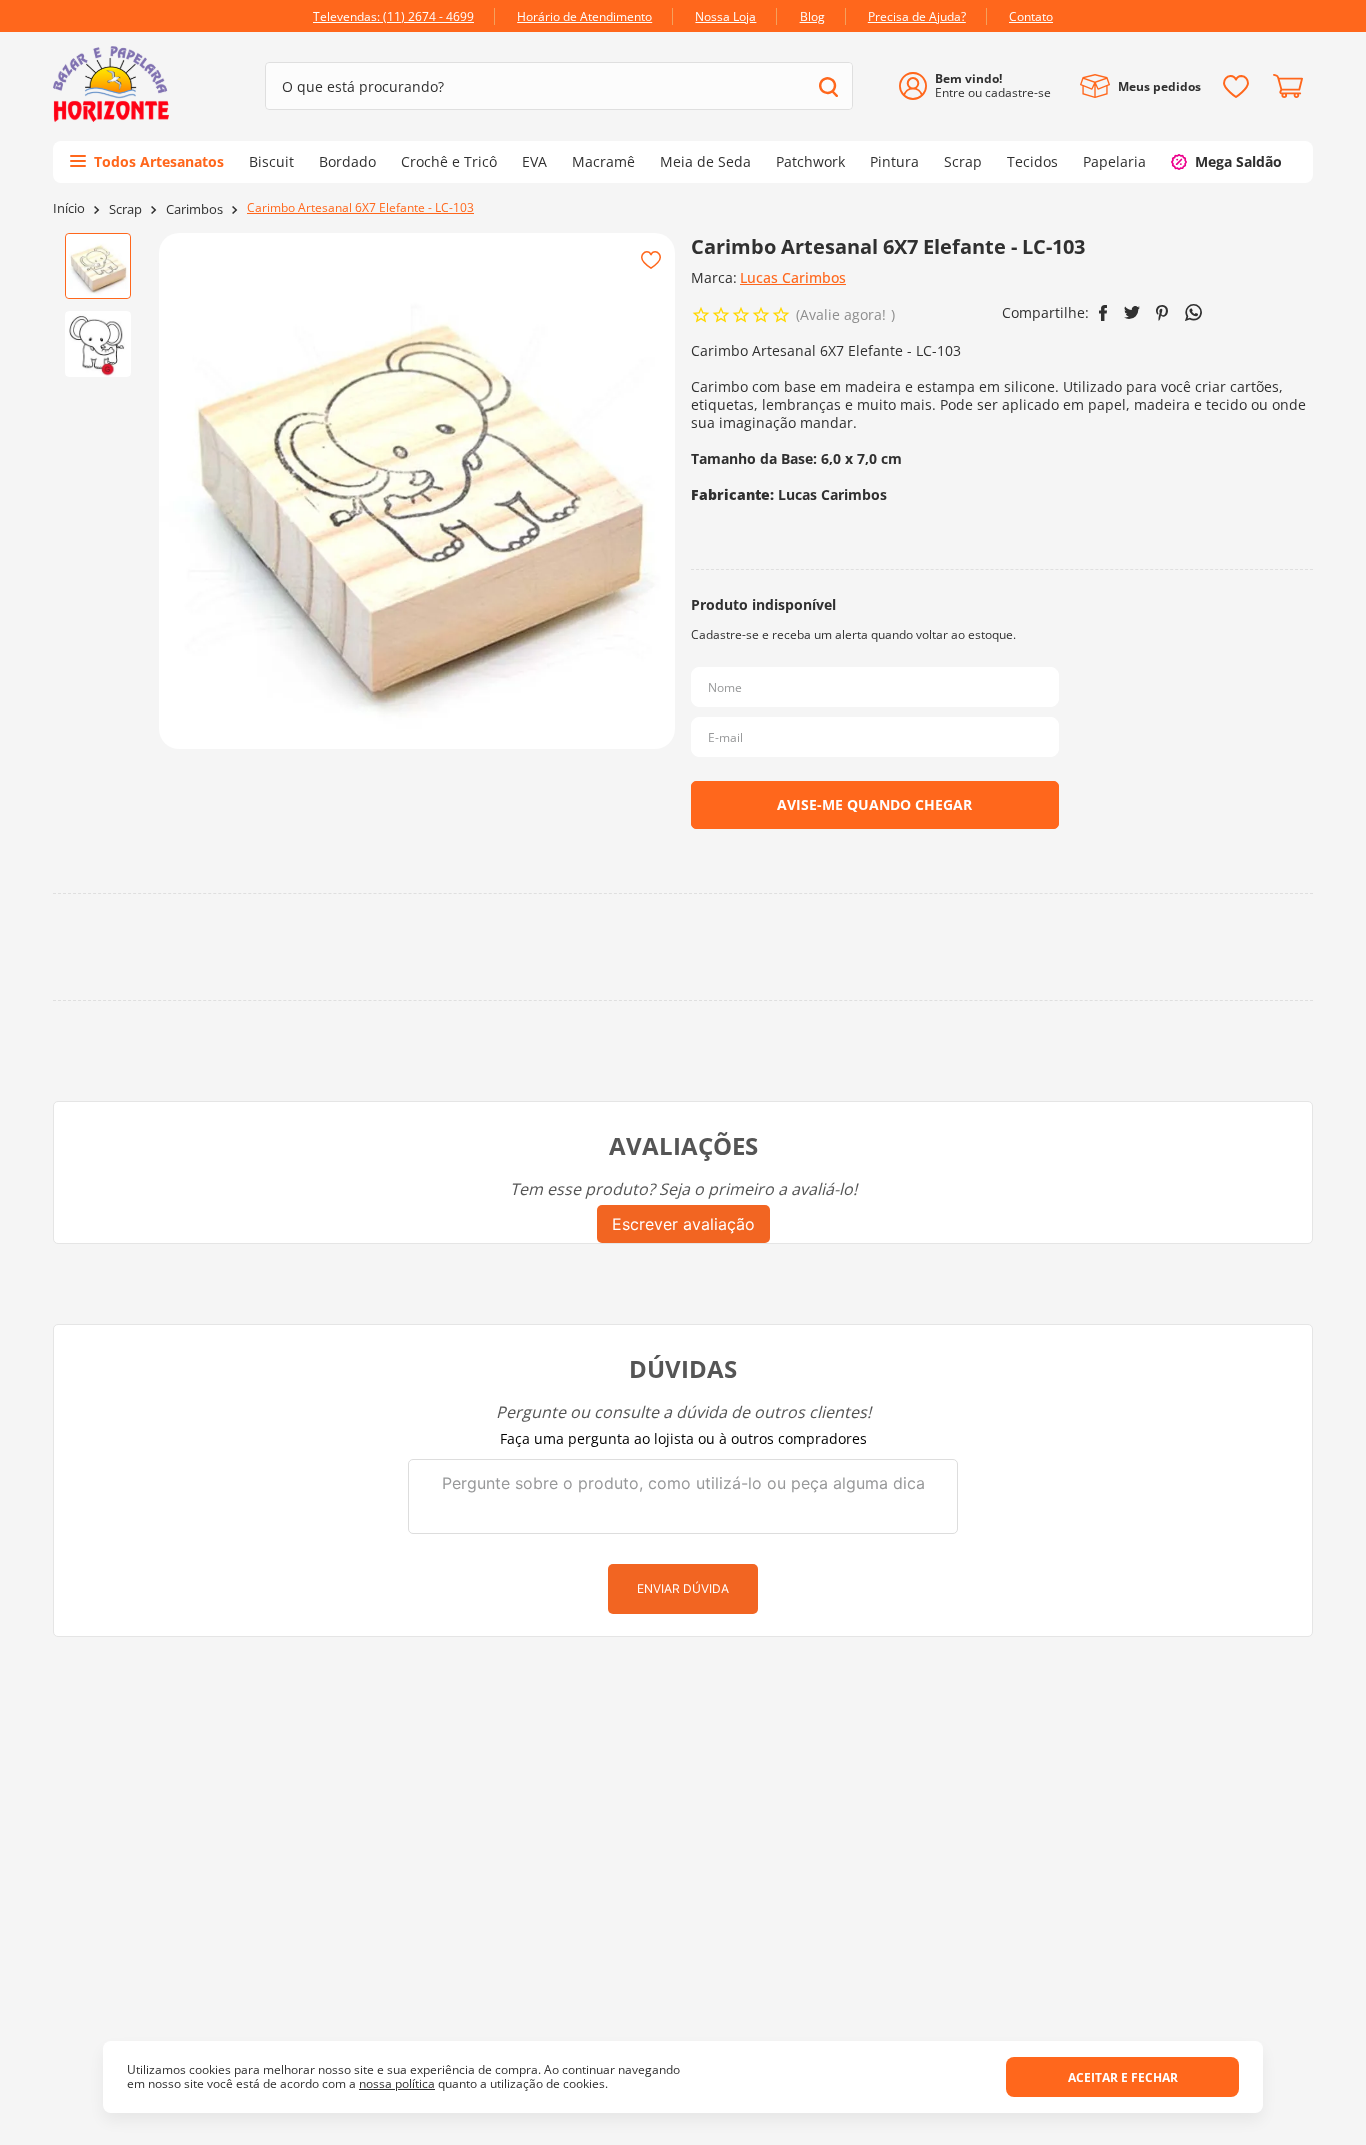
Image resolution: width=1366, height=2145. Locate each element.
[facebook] (1103, 313)
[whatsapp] (1193, 312)
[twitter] (1132, 312)
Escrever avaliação (683, 1224)
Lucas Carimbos (793, 277)
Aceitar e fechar (1123, 2077)
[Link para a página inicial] (69, 208)
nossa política (397, 2083)
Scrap (125, 209)
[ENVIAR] (875, 805)
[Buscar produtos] (828, 86)
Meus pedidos (1159, 86)
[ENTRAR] (982, 86)
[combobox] (559, 86)
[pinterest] (1162, 313)
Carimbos (194, 209)
